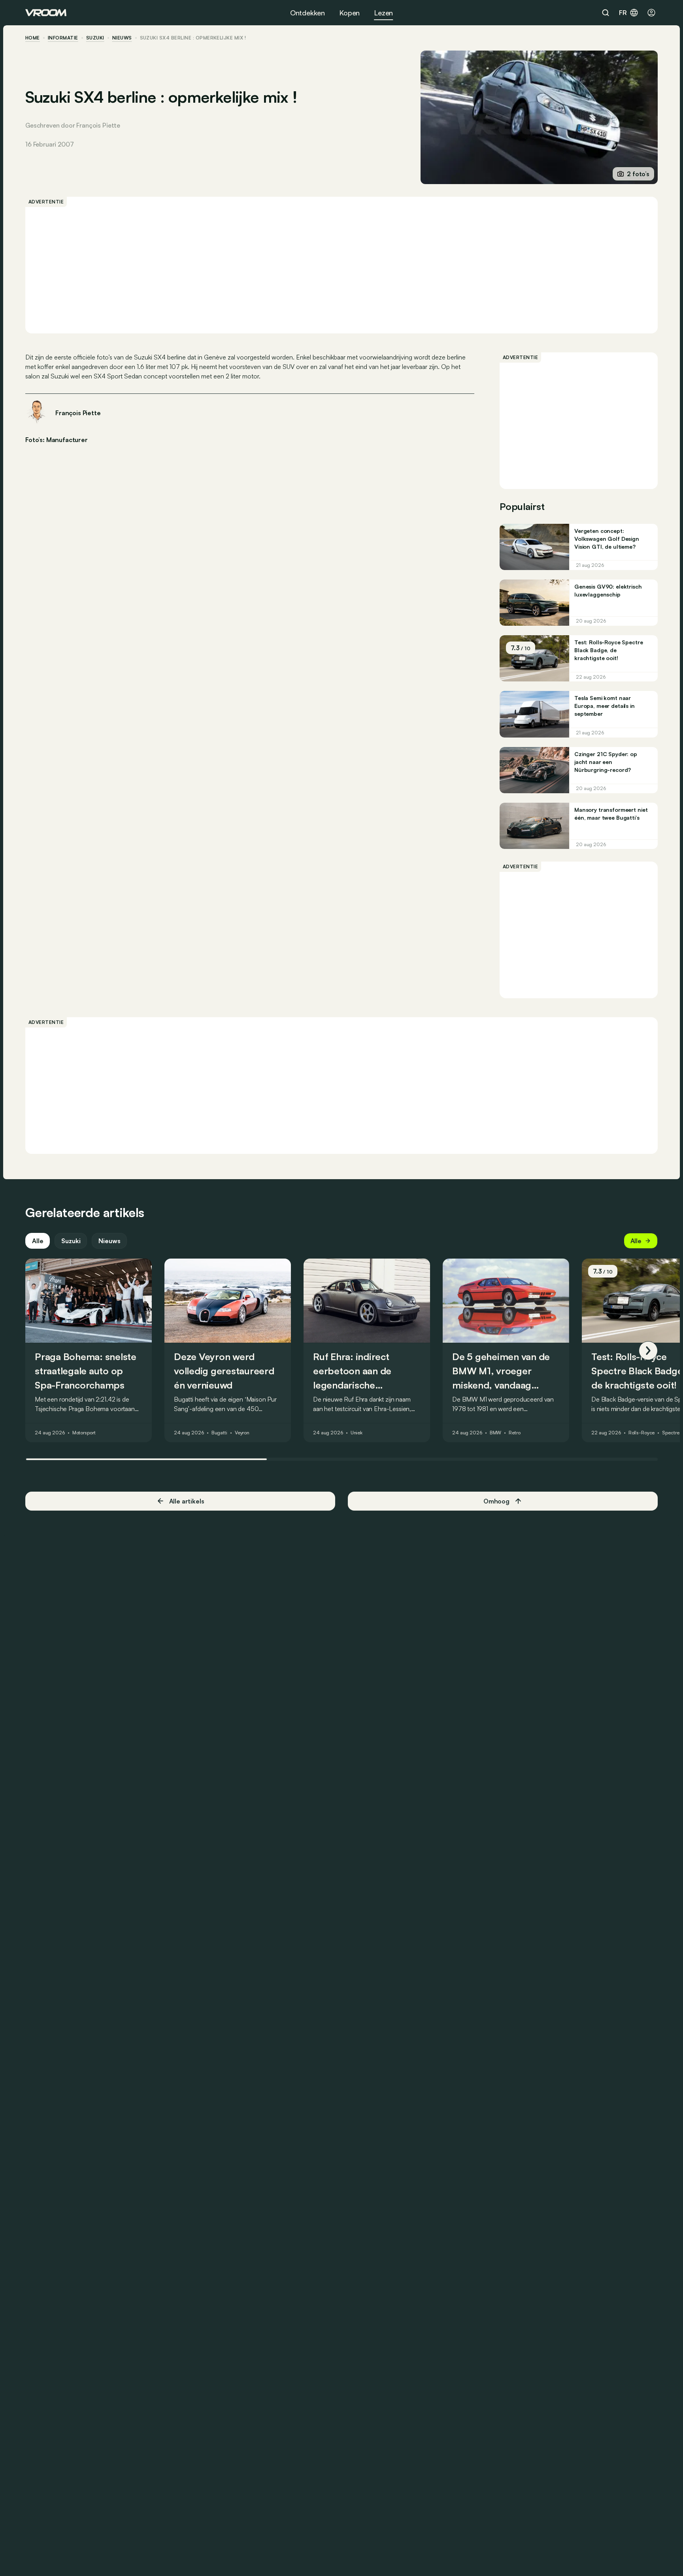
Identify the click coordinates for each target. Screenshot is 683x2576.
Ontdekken (308, 13)
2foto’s (638, 174)
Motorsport (84, 1433)
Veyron (242, 1433)
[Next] (648, 1351)
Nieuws (109, 1241)
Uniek (357, 1433)
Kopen (349, 13)
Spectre (671, 1433)
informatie (63, 38)
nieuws (122, 38)
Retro (514, 1433)
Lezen (383, 13)
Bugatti (219, 1433)
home (33, 38)
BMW (496, 1433)
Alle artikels (187, 1501)
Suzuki (95, 38)
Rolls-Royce (642, 1433)
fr (623, 13)
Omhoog (496, 1501)
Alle (38, 1241)
